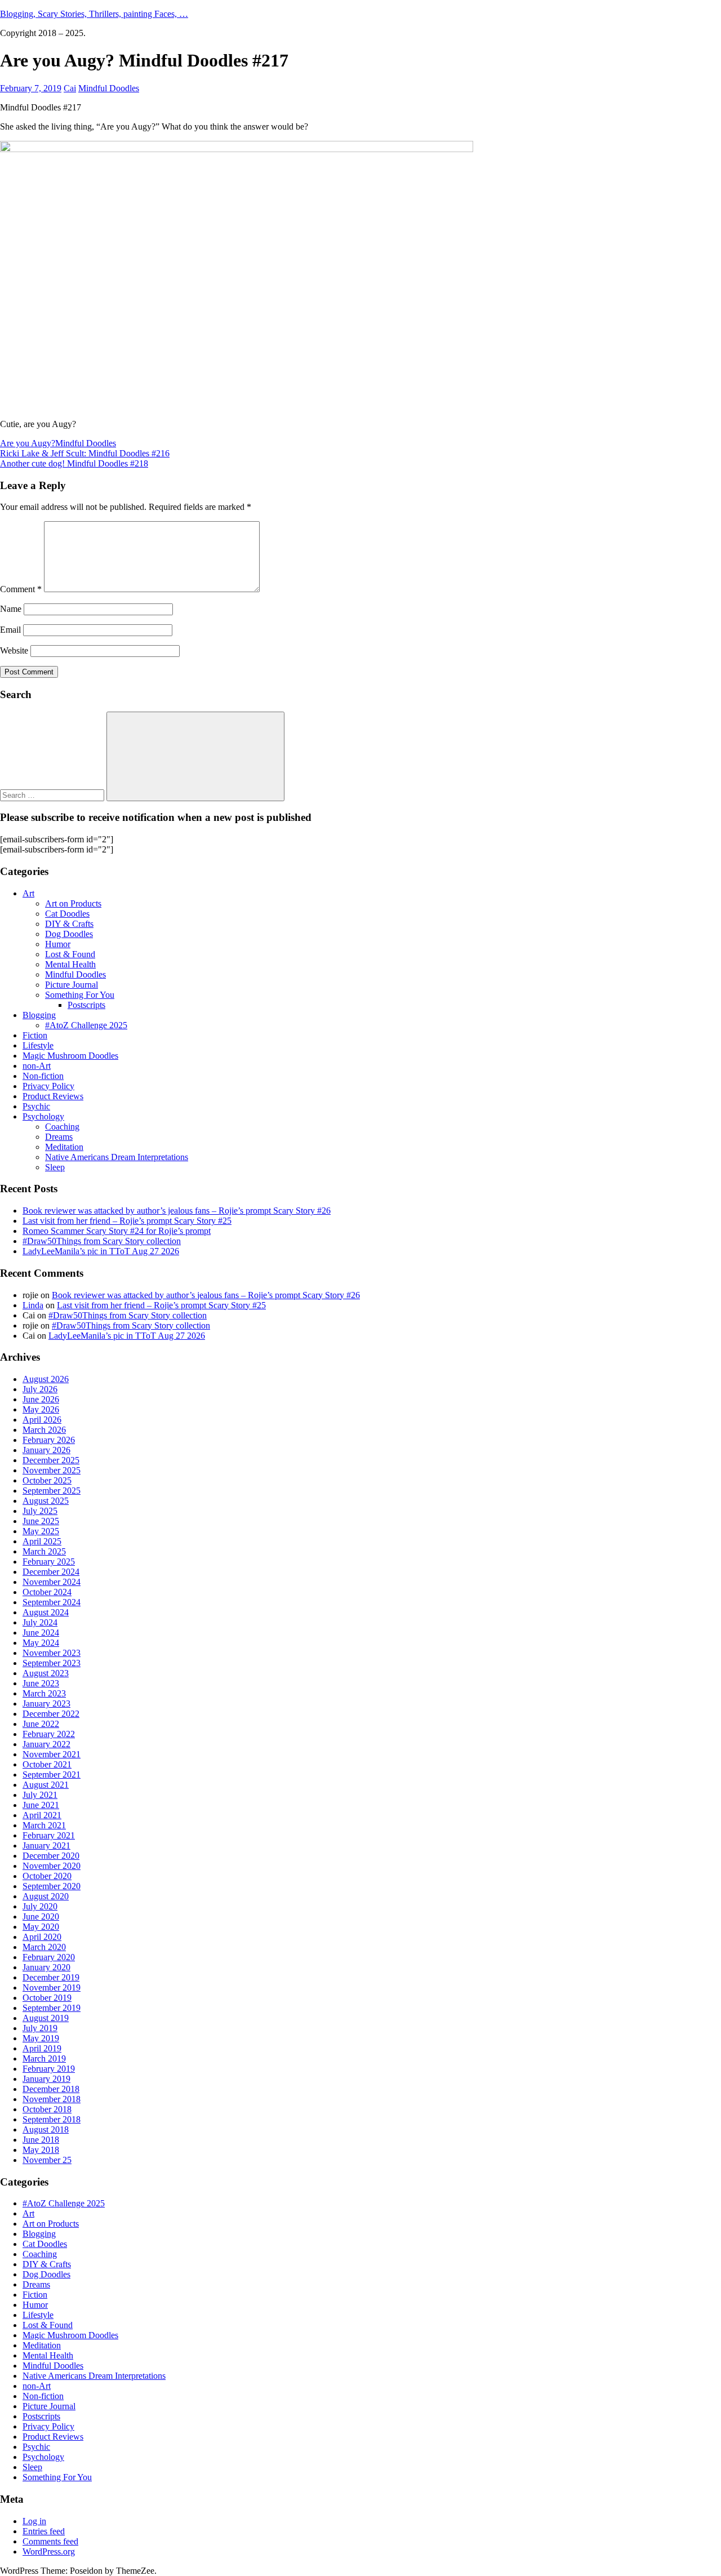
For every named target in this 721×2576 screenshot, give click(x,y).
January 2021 (46, 1846)
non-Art (37, 1066)
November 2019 (52, 1987)
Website (14, 650)
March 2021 (44, 1825)
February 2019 (49, 2069)
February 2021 (49, 1835)
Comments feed (50, 2541)
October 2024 (47, 1592)
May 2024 (41, 1643)
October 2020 (47, 1876)
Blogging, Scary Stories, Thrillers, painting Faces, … (94, 14)
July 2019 (40, 2028)
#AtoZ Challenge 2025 (86, 1025)
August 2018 (46, 2129)
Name (11, 609)
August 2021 (46, 1785)
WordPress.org (49, 2551)
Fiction (35, 1035)
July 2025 (40, 1511)
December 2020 (51, 1856)
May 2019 (41, 2038)
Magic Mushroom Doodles (70, 1056)
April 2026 (42, 1420)
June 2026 (41, 1399)
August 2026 (46, 1379)
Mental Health (70, 964)
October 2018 (47, 2109)
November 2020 (52, 1866)
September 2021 (52, 1775)
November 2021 (52, 1754)
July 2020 (40, 1906)
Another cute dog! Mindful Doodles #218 (74, 463)
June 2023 (41, 1683)
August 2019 (46, 2018)
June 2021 (41, 1805)
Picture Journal (72, 985)
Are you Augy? (28, 443)
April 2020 (42, 1937)
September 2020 (52, 1886)
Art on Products (73, 903)
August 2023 (46, 1673)
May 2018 (41, 2150)
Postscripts (86, 1005)
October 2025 (47, 1480)
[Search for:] (53, 795)
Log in (34, 2521)
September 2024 (52, 1602)
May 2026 (41, 1409)
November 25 (47, 2160)
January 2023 (46, 1704)
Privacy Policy (48, 1086)
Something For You (80, 995)
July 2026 (40, 1389)
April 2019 (42, 2048)
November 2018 (52, 2099)
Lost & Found (70, 954)
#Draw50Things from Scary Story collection (102, 1241)
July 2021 (40, 1795)
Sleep (55, 1167)
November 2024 (52, 1582)
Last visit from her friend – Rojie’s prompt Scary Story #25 (127, 1221)
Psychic (36, 1106)
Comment (21, 589)
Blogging (39, 1015)
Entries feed (44, 2531)
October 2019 (47, 1998)
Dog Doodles (69, 934)
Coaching (62, 1127)
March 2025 (44, 1551)
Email (10, 630)
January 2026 (46, 1450)
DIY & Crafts (69, 924)
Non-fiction (43, 1076)
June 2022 (41, 1724)
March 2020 (44, 1947)
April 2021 (42, 1815)
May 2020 (41, 1927)
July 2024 (40, 1622)
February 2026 (49, 1440)
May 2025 (41, 1531)
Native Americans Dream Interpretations (117, 1157)
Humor (58, 944)
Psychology (43, 1116)
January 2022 (46, 1744)
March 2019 (44, 2058)
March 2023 (44, 1693)
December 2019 (51, 1977)
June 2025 (41, 1521)
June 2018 (41, 2140)
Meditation (64, 1147)
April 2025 (42, 1541)
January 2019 (46, 2079)
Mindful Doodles (109, 88)
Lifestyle (38, 1045)
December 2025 (51, 1460)
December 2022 (51, 1714)
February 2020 (49, 1957)
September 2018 (52, 2119)
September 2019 (52, 2008)
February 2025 (49, 1562)
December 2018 (51, 2089)
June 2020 (41, 1917)
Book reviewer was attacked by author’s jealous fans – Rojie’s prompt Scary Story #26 (177, 1211)
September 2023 (52, 1663)
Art (28, 893)
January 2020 (46, 1967)
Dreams (59, 1137)
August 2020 (46, 1896)
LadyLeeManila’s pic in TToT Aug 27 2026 (101, 1251)
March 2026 (44, 1430)
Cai (70, 88)
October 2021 (47, 1764)
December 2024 (51, 1572)
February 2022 (49, 1734)
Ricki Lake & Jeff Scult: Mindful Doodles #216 (85, 453)
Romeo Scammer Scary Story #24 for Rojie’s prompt (117, 1231)
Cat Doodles (67, 914)
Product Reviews (53, 1096)
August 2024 (46, 1612)
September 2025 (52, 1491)
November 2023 (52, 1653)
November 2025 (52, 1470)
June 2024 (41, 1633)
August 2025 (46, 1501)
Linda (33, 1305)
